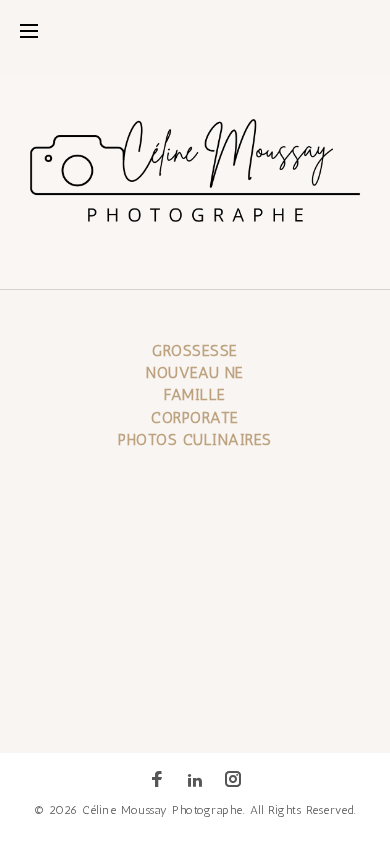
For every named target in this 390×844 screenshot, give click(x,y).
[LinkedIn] (195, 780)
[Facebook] (157, 781)
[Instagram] (233, 781)
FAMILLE (194, 394)
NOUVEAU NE (195, 372)
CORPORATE (194, 417)
